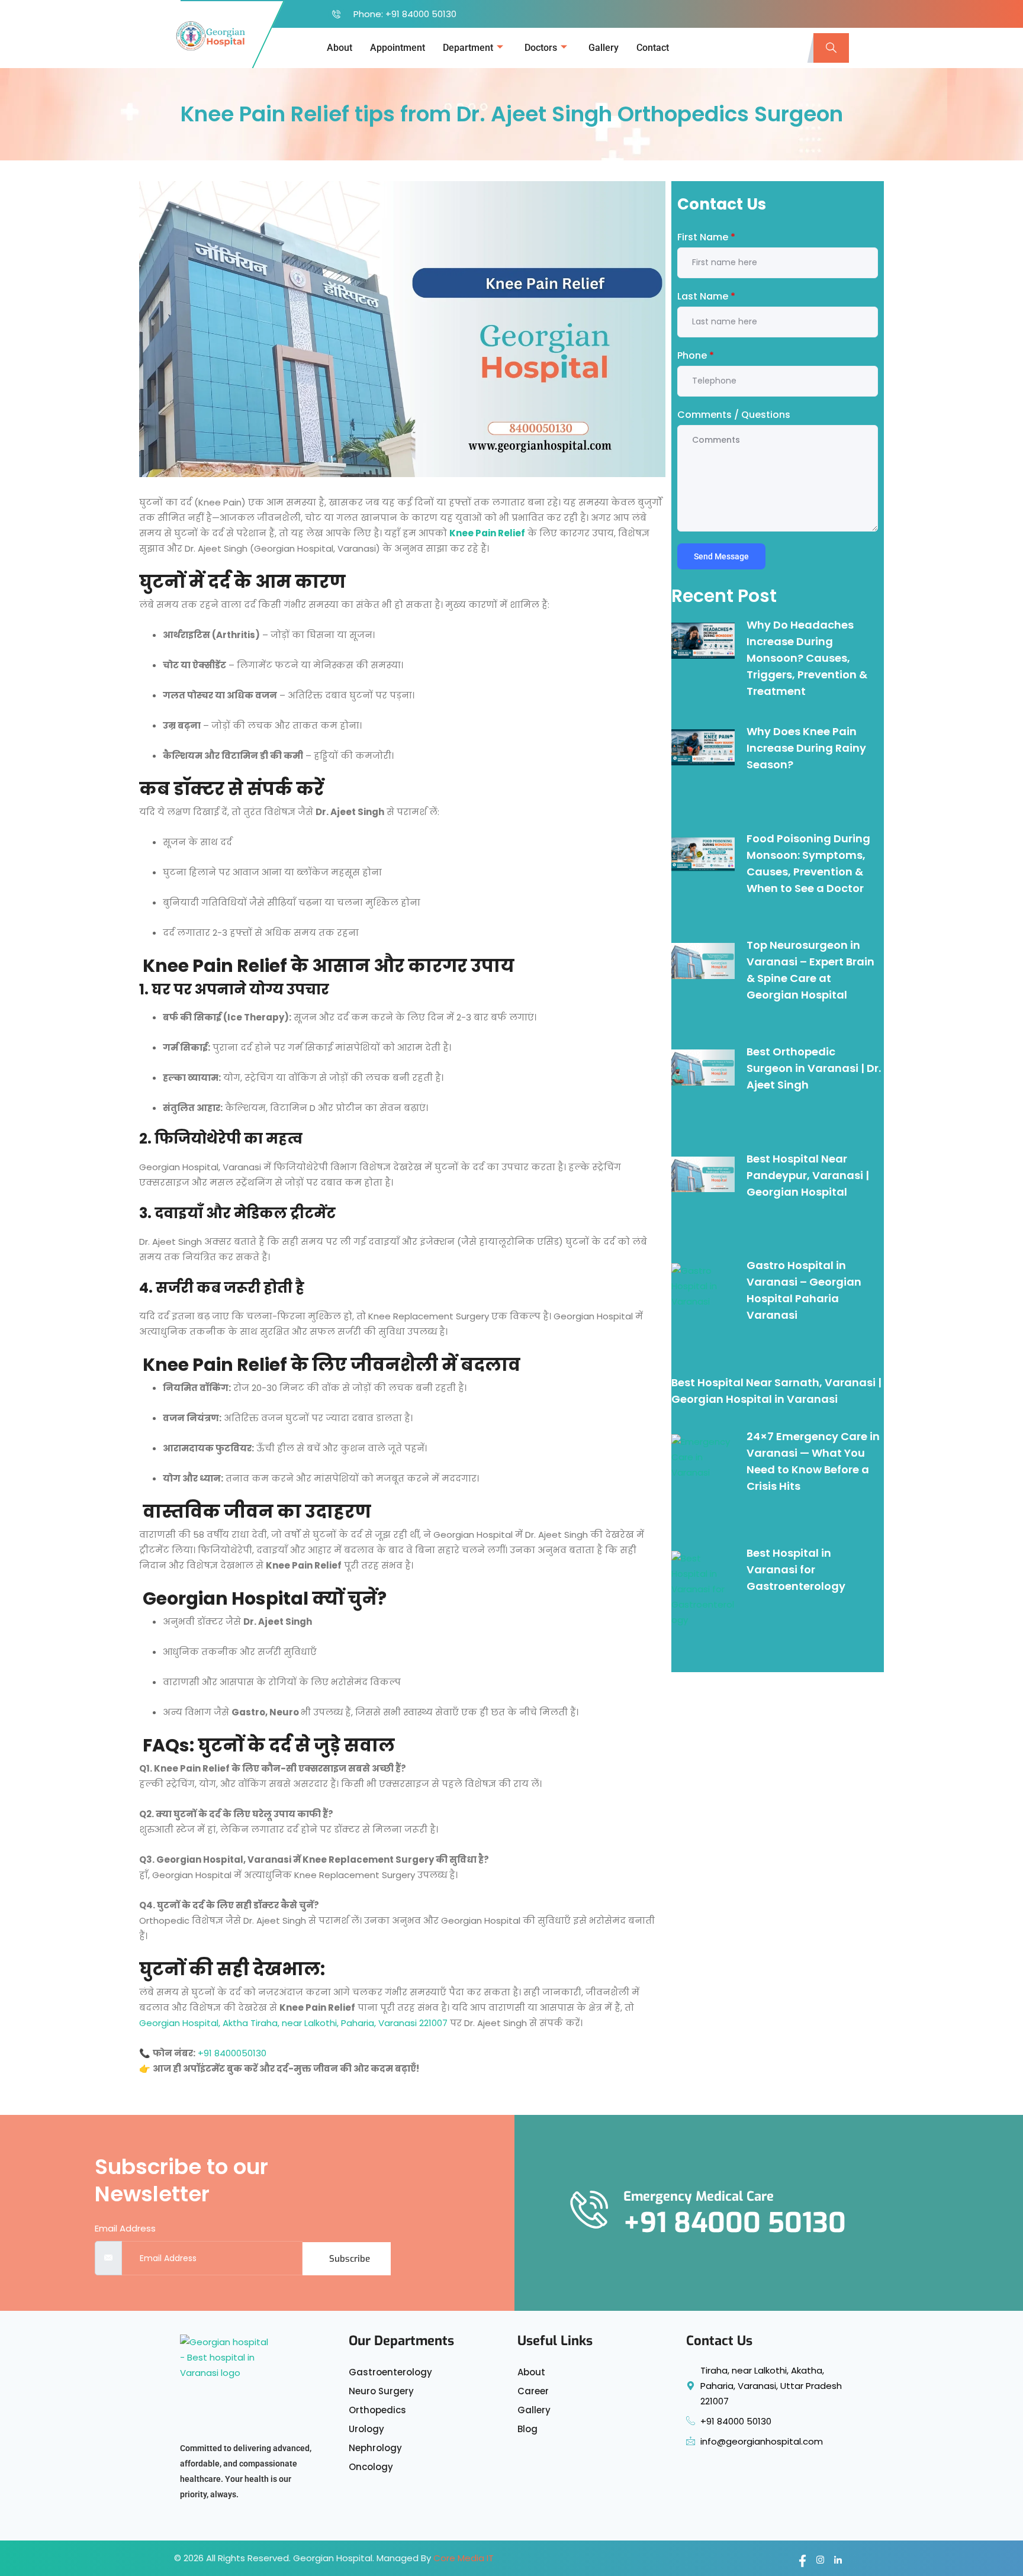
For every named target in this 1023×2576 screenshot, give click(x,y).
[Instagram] (816, 2561)
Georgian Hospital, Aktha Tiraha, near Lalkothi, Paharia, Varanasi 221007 (293, 2023)
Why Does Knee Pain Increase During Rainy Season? (806, 748)
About (340, 48)
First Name (706, 237)
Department (468, 48)
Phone (696, 355)
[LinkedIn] (834, 2561)
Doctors (541, 48)
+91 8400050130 (232, 2053)
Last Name (706, 296)
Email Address (125, 2228)
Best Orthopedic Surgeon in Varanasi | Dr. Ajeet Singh (814, 1068)
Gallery (604, 48)
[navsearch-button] (831, 48)
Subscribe (350, 2259)
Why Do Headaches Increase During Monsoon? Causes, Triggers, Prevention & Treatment (807, 658)
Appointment (398, 48)
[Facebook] (799, 2561)
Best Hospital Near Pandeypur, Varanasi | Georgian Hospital (808, 1175)
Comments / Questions (734, 415)
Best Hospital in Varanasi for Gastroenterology (796, 1569)
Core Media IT (464, 2558)
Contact (653, 48)
